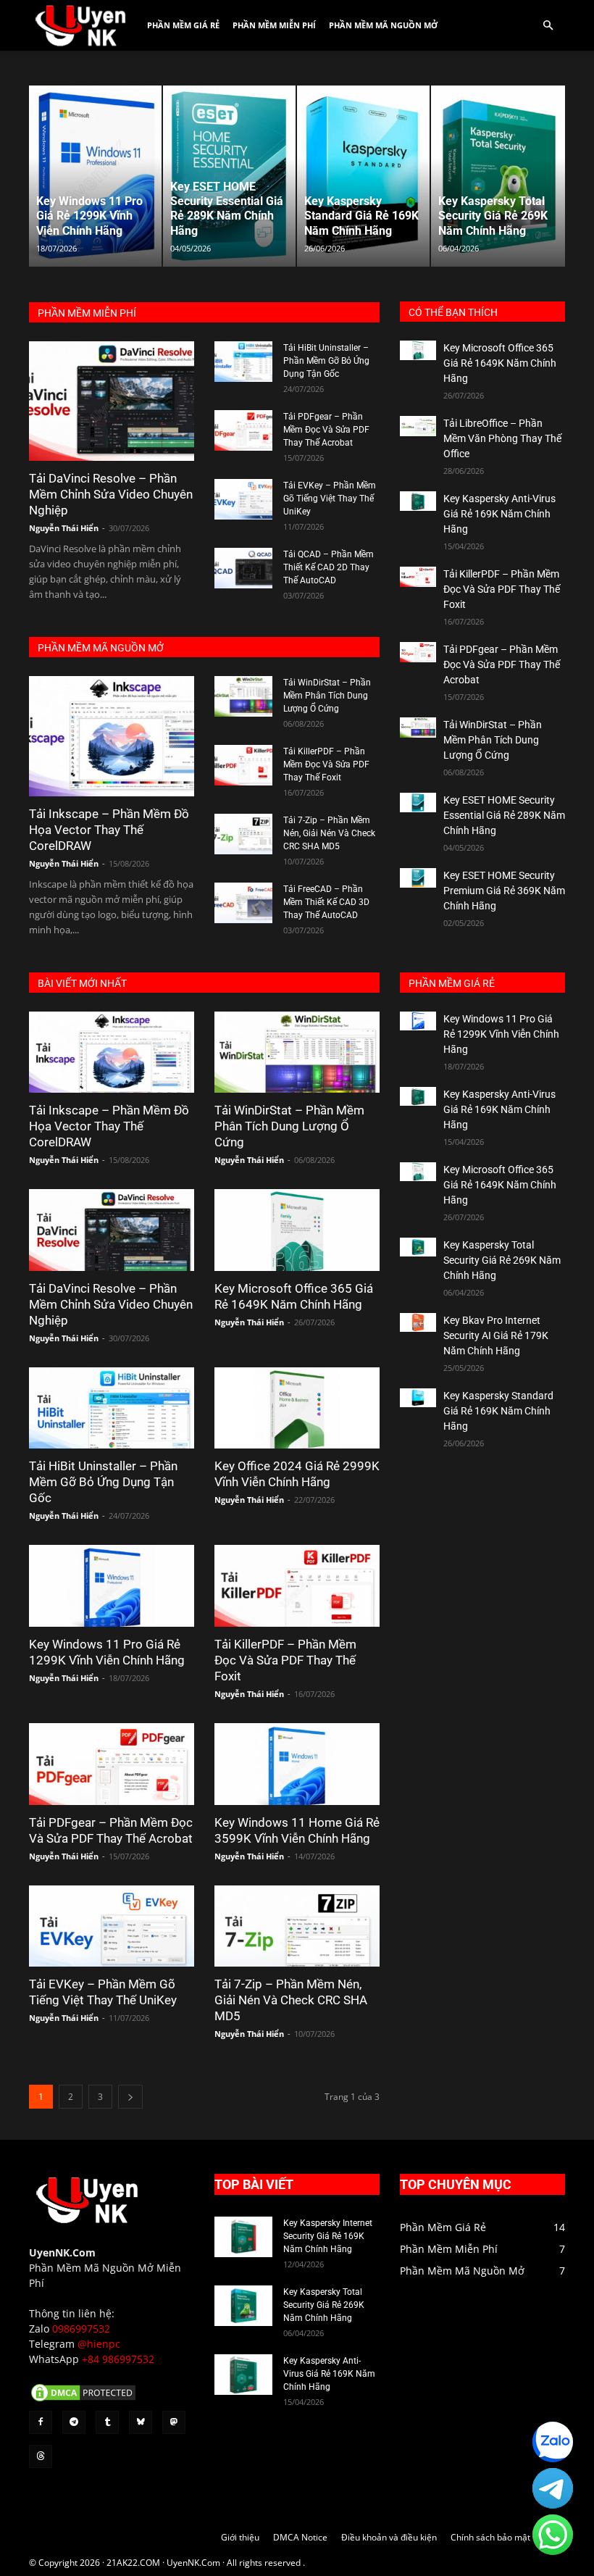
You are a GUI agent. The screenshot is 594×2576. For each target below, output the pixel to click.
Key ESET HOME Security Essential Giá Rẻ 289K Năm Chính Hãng (504, 815)
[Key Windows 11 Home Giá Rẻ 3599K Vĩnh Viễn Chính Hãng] (297, 1764)
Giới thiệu (240, 2537)
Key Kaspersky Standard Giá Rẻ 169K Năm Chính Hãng (498, 1411)
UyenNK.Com (62, 2252)
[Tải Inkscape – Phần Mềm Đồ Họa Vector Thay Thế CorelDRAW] (112, 736)
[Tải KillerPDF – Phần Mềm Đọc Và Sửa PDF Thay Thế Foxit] (243, 765)
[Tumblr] (107, 2422)
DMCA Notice (300, 2537)
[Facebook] (41, 2422)
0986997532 (81, 2329)
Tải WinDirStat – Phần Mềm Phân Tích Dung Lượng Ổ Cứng (327, 696)
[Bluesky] (141, 2422)
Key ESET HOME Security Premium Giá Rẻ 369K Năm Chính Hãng (504, 891)
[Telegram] (74, 2422)
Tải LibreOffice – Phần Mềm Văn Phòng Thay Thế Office (502, 438)
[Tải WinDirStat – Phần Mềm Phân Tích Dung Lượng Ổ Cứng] (243, 696)
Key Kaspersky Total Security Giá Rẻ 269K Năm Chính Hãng (502, 1260)
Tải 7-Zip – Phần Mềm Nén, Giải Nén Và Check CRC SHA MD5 (329, 833)
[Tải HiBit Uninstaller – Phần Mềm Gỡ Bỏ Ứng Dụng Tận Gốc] (243, 362)
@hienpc (99, 2344)
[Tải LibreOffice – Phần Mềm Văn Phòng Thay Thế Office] (418, 426)
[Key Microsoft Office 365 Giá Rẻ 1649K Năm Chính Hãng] (418, 350)
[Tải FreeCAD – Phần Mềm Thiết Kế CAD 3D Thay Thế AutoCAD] (243, 903)
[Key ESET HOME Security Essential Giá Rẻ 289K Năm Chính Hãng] (418, 803)
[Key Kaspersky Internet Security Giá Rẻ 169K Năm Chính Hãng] (243, 2237)
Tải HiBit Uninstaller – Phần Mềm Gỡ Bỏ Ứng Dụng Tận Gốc (326, 361)
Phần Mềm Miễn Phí (274, 25)
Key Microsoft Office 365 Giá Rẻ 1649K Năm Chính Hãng (500, 363)
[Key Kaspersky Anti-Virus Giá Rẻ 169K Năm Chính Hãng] (418, 501)
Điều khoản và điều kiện (389, 2537)
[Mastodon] (174, 2422)
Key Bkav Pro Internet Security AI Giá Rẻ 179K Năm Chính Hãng (496, 1335)
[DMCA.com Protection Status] (83, 2400)
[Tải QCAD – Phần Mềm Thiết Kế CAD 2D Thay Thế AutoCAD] (243, 568)
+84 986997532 (118, 2359)
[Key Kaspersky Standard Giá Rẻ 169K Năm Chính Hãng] (418, 1398)
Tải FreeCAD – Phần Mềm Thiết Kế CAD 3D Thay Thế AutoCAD (326, 902)
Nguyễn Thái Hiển (64, 528)
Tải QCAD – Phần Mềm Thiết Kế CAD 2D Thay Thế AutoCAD (329, 567)
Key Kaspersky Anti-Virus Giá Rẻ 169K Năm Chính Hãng (499, 514)
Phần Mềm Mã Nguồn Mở (383, 25)
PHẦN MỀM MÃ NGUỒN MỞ (101, 648)
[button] (548, 26)
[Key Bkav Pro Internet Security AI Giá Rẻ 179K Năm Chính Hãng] (418, 1323)
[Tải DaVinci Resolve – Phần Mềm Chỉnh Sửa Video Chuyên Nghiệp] (112, 401)
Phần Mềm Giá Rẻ (183, 25)
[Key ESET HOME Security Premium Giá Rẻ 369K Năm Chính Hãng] (418, 878)
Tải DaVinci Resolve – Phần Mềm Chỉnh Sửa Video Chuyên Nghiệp (111, 494)
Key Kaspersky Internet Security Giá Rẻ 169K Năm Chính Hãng (328, 2236)
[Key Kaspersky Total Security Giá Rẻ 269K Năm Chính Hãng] (418, 1247)
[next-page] (130, 2097)
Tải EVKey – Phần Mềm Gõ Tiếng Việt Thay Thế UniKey (330, 499)
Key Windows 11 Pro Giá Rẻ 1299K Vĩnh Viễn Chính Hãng (501, 1034)
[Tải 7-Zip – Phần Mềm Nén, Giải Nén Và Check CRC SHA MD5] (243, 834)
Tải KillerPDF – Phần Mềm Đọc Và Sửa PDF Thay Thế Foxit (326, 764)
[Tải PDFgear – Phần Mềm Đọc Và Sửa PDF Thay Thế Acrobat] (243, 430)
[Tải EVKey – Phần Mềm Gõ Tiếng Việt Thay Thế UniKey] (243, 499)
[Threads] (41, 2456)
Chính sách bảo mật (490, 2537)
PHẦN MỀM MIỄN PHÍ (87, 313)
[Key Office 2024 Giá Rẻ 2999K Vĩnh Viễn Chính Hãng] (297, 1408)
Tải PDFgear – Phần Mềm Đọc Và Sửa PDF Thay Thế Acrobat (326, 430)
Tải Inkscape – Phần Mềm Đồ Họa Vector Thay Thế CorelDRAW (109, 830)
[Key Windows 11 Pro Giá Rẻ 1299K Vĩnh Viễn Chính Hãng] (112, 1586)
